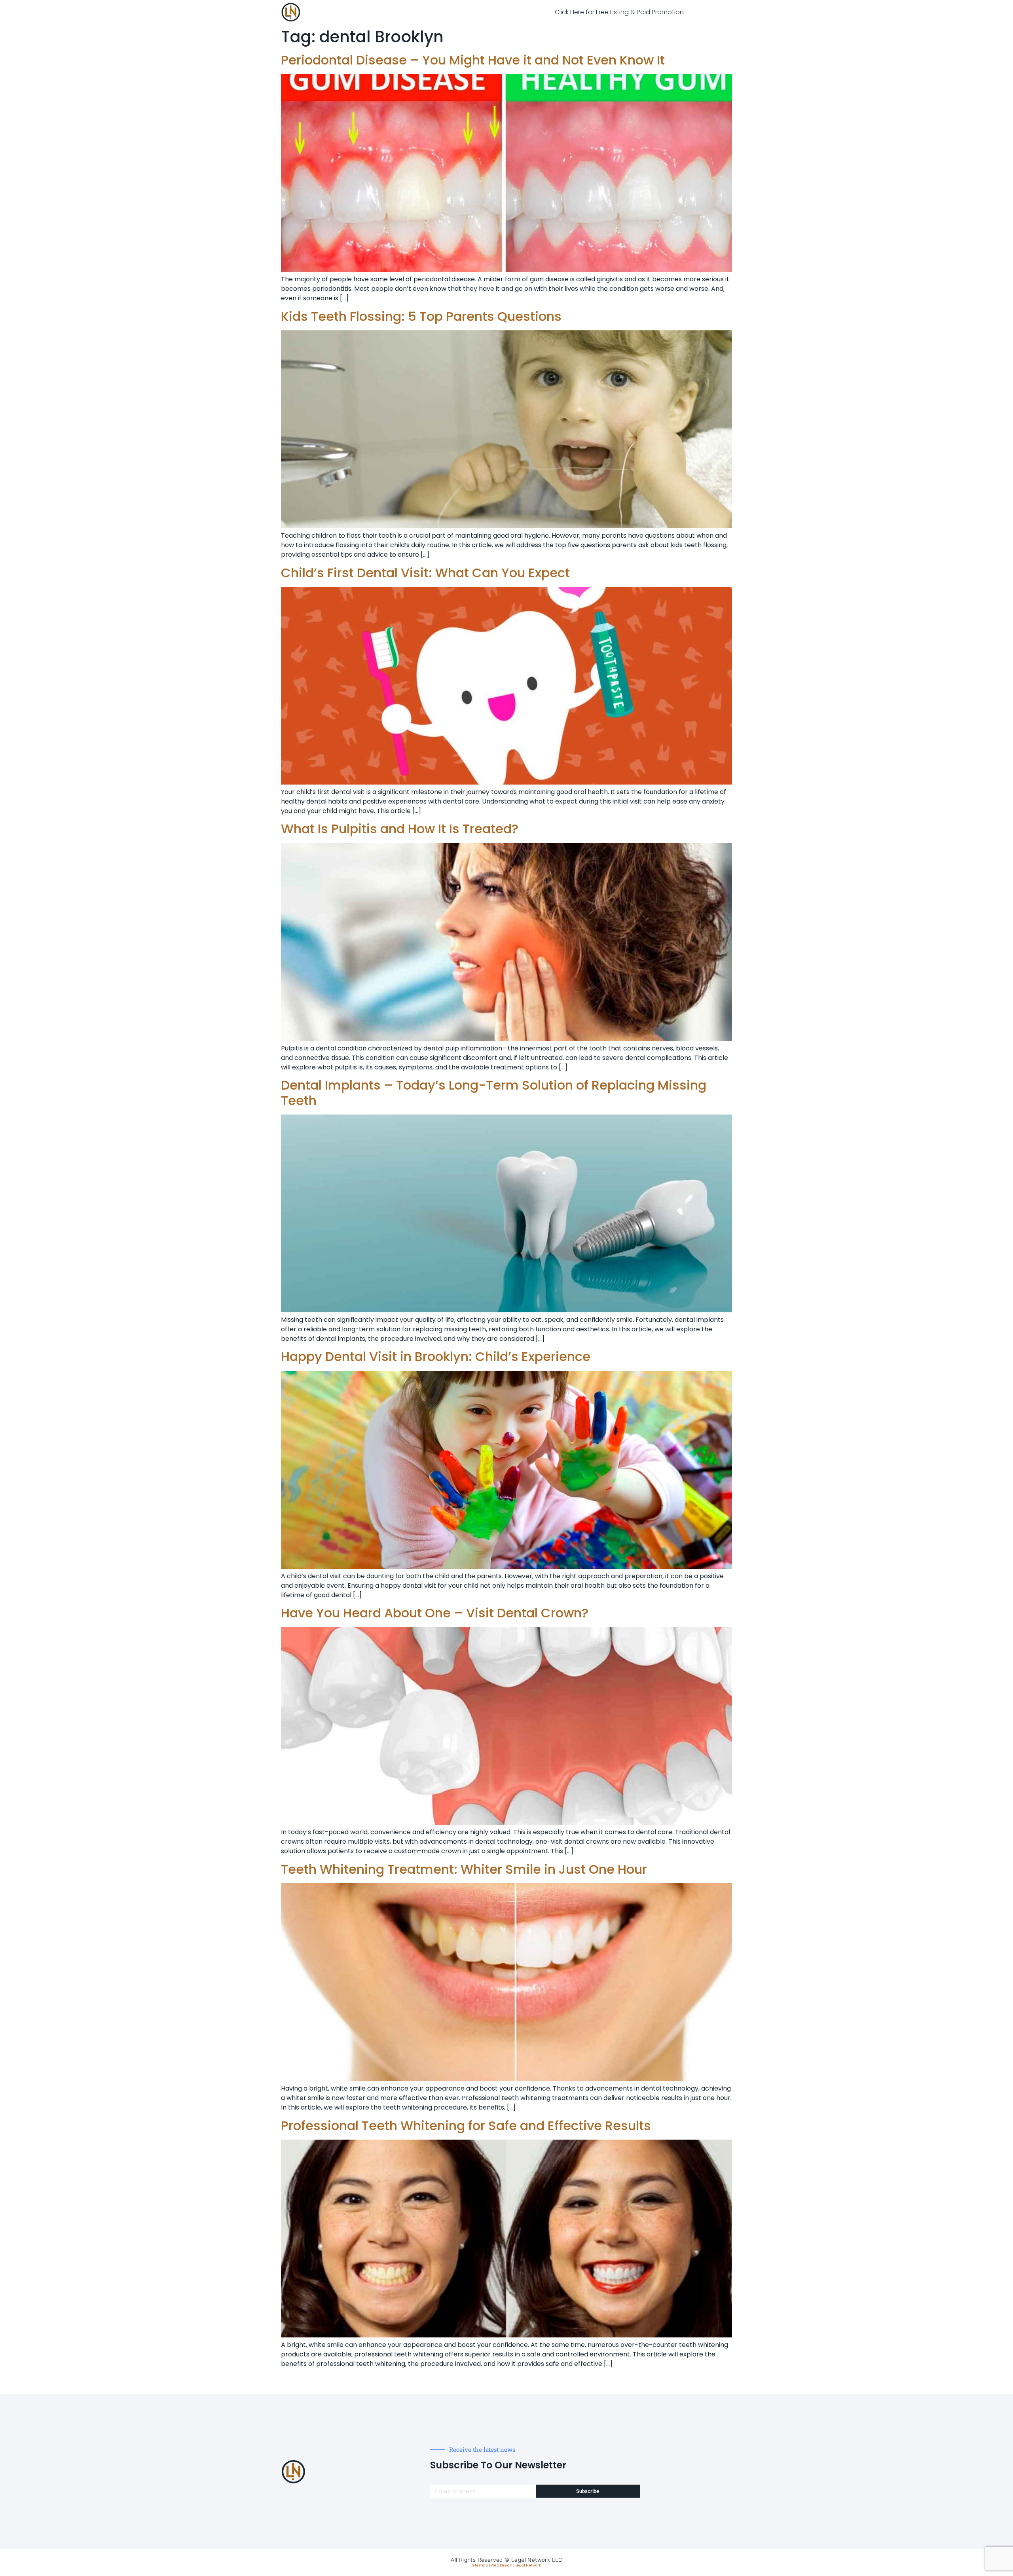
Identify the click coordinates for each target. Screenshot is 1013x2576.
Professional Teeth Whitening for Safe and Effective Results (466, 2126)
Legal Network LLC (537, 2560)
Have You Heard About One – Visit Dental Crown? (435, 1613)
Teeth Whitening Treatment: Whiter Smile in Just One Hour (464, 1869)
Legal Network (528, 2565)
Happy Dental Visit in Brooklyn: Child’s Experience (436, 1356)
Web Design (502, 2565)
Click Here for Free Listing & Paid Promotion (619, 12)
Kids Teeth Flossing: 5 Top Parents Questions (421, 316)
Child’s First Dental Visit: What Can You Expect (425, 573)
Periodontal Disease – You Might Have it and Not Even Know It (473, 60)
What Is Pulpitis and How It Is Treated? (400, 829)
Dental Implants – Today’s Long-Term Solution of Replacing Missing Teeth (494, 1093)
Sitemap (480, 2565)
